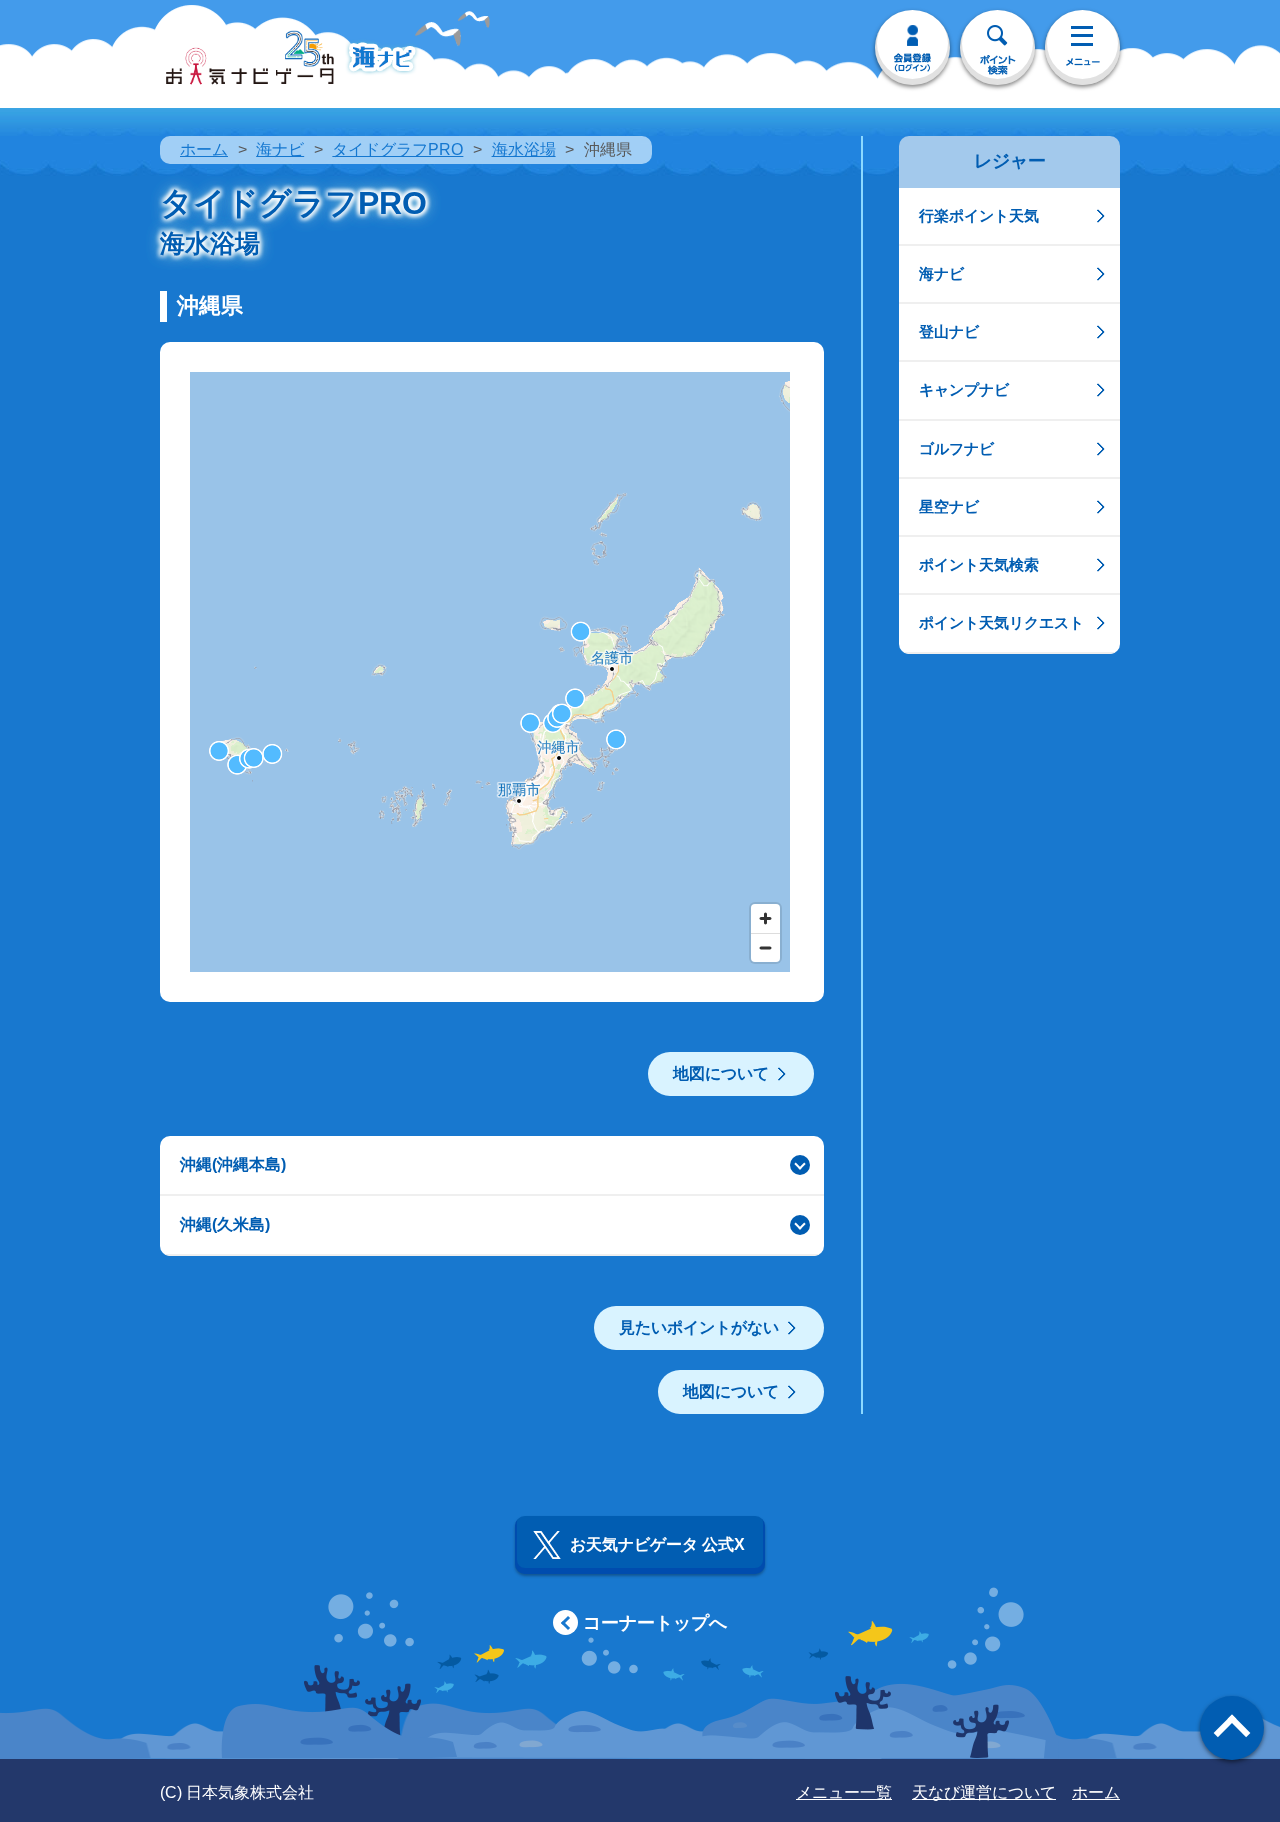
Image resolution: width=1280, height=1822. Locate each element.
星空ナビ (949, 506)
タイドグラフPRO (397, 149)
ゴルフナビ (956, 448)
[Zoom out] (765, 947)
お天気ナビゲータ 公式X (657, 1544)
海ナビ (280, 149)
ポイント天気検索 (979, 564)
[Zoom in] (765, 918)
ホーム (204, 149)
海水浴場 (524, 149)
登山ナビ (949, 331)
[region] (490, 672)
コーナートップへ (655, 1623)
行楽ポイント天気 (979, 215)
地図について (721, 1073)
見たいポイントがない (699, 1327)
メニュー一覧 (844, 1792)
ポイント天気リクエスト (1001, 622)
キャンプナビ (964, 389)
